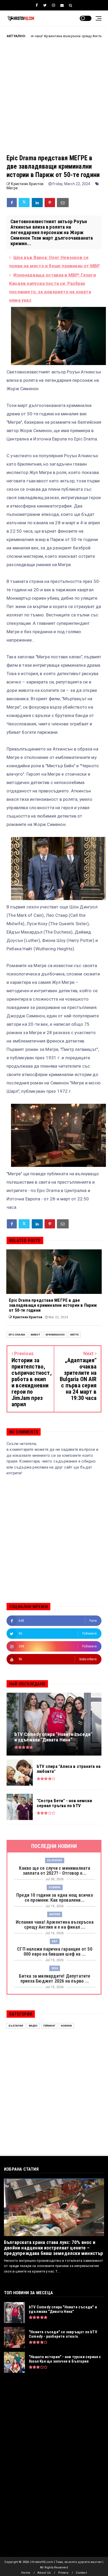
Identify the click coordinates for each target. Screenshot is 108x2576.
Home (26, 2573)
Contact (81, 2573)
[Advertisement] (54, 100)
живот (35, 1335)
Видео (33, 2026)
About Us (44, 2573)
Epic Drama (17, 1335)
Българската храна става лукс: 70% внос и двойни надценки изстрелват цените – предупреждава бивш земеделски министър (54, 2248)
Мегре (12, 188)
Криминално (55, 1335)
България (55, 1860)
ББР (55, 1941)
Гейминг (49, 2026)
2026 (55, 1968)
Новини (55, 1887)
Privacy (63, 2573)
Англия (55, 1914)
